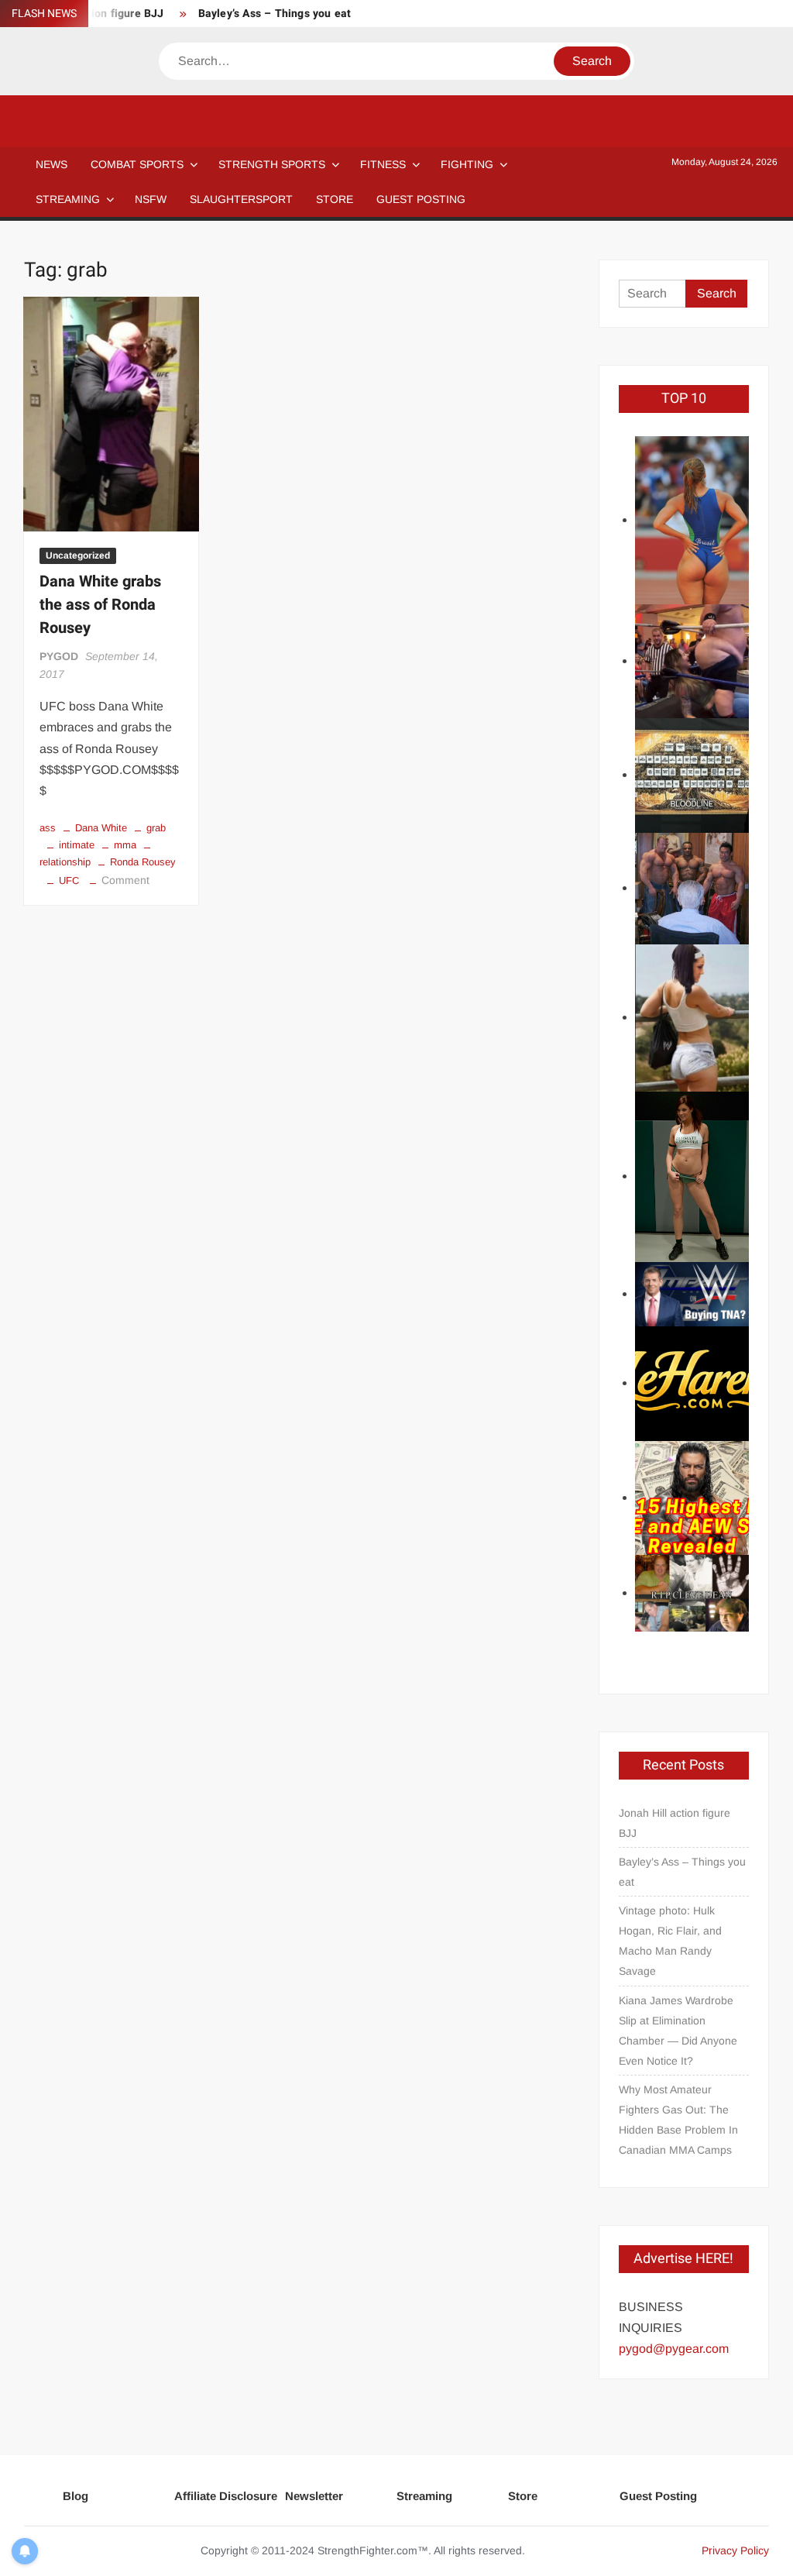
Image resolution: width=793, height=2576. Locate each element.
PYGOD (59, 656)
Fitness (383, 164)
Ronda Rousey (143, 862)
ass (48, 828)
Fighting (467, 164)
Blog (76, 2496)
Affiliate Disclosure (226, 2496)
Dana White (101, 828)
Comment (125, 880)
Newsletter (314, 2496)
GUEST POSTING (421, 199)
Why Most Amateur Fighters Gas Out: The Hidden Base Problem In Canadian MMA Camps (678, 2120)
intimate (77, 845)
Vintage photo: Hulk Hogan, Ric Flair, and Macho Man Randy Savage (670, 1941)
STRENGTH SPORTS (272, 164)
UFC (69, 880)
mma (125, 845)
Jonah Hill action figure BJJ (675, 1823)
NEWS (51, 164)
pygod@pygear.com (674, 2349)
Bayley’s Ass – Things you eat (275, 14)
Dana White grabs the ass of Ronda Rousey (100, 605)
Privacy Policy (735, 2550)
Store (523, 2496)
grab (156, 828)
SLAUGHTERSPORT (241, 199)
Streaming (68, 199)
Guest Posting (658, 2496)
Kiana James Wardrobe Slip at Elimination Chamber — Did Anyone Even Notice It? (678, 2031)
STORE (335, 199)
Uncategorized (78, 555)
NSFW (151, 199)
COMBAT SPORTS (137, 164)
